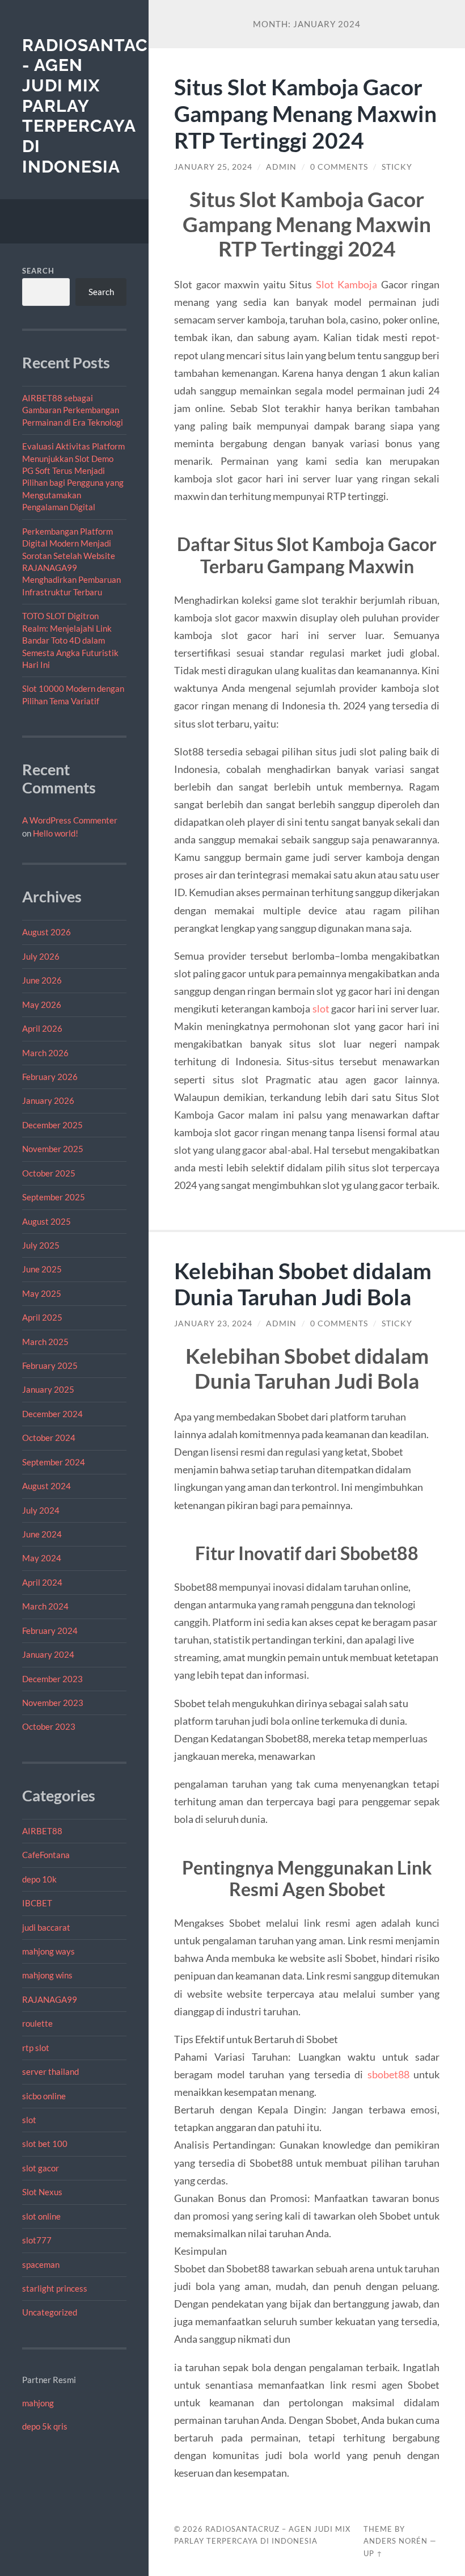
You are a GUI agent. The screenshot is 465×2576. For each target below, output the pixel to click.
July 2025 (41, 1245)
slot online (41, 2216)
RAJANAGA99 (50, 1999)
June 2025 (42, 1269)
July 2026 (41, 956)
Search (38, 271)
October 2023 (49, 1726)
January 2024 (48, 1654)
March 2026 (45, 1053)
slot (29, 2120)
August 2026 (46, 932)
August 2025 (46, 1221)
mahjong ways (48, 1951)
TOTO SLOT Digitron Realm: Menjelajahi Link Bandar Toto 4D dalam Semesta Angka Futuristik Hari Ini (70, 640)
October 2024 (49, 1438)
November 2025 (53, 1149)
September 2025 (54, 1197)
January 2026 (48, 1100)
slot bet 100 (45, 2144)
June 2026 (42, 980)
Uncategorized (50, 2312)
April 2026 (42, 1028)
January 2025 (48, 1389)
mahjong (38, 2403)
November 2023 (53, 1703)
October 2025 (49, 1173)
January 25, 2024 (213, 167)
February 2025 (50, 1365)
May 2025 (42, 1293)
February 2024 (50, 1631)
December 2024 (52, 1414)
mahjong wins (47, 1975)
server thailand (50, 2071)
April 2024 (42, 1582)
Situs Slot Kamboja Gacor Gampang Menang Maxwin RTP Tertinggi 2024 (305, 113)
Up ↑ (373, 2553)
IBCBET (37, 1903)
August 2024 (46, 1486)
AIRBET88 (42, 1831)
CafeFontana (46, 1855)
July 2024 (41, 1510)
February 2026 (50, 1077)
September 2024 (54, 1462)
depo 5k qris (45, 2426)
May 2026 (42, 1005)
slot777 (37, 2240)
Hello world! (56, 833)
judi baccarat (46, 1927)
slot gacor (41, 2168)
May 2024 (42, 1558)
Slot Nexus (42, 2192)
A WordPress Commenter (70, 820)
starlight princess (55, 2288)
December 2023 (52, 1679)
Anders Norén (396, 2541)
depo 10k (39, 1879)
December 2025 (52, 1125)
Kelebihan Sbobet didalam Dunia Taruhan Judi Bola (303, 1284)
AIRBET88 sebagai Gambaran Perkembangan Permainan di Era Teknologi (73, 410)
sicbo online (44, 2096)
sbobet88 (388, 2074)
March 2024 (45, 1606)
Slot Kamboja (347, 284)
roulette (37, 2023)
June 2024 (42, 1534)
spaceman (41, 2264)
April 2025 (42, 1317)
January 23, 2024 (213, 1323)
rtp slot (36, 2048)
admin (281, 167)
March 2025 (45, 1342)
